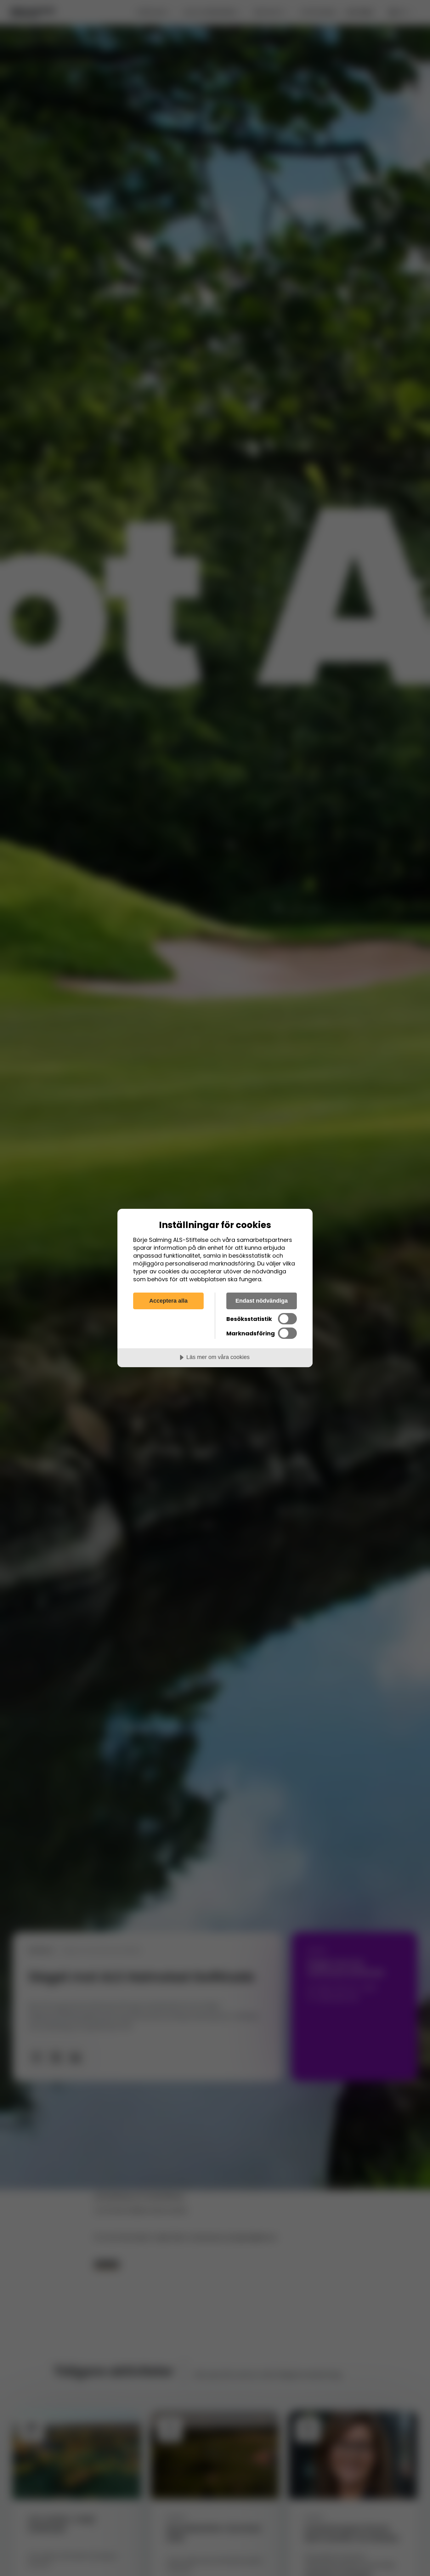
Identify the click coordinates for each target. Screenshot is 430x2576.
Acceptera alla (168, 1301)
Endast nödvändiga (262, 1301)
